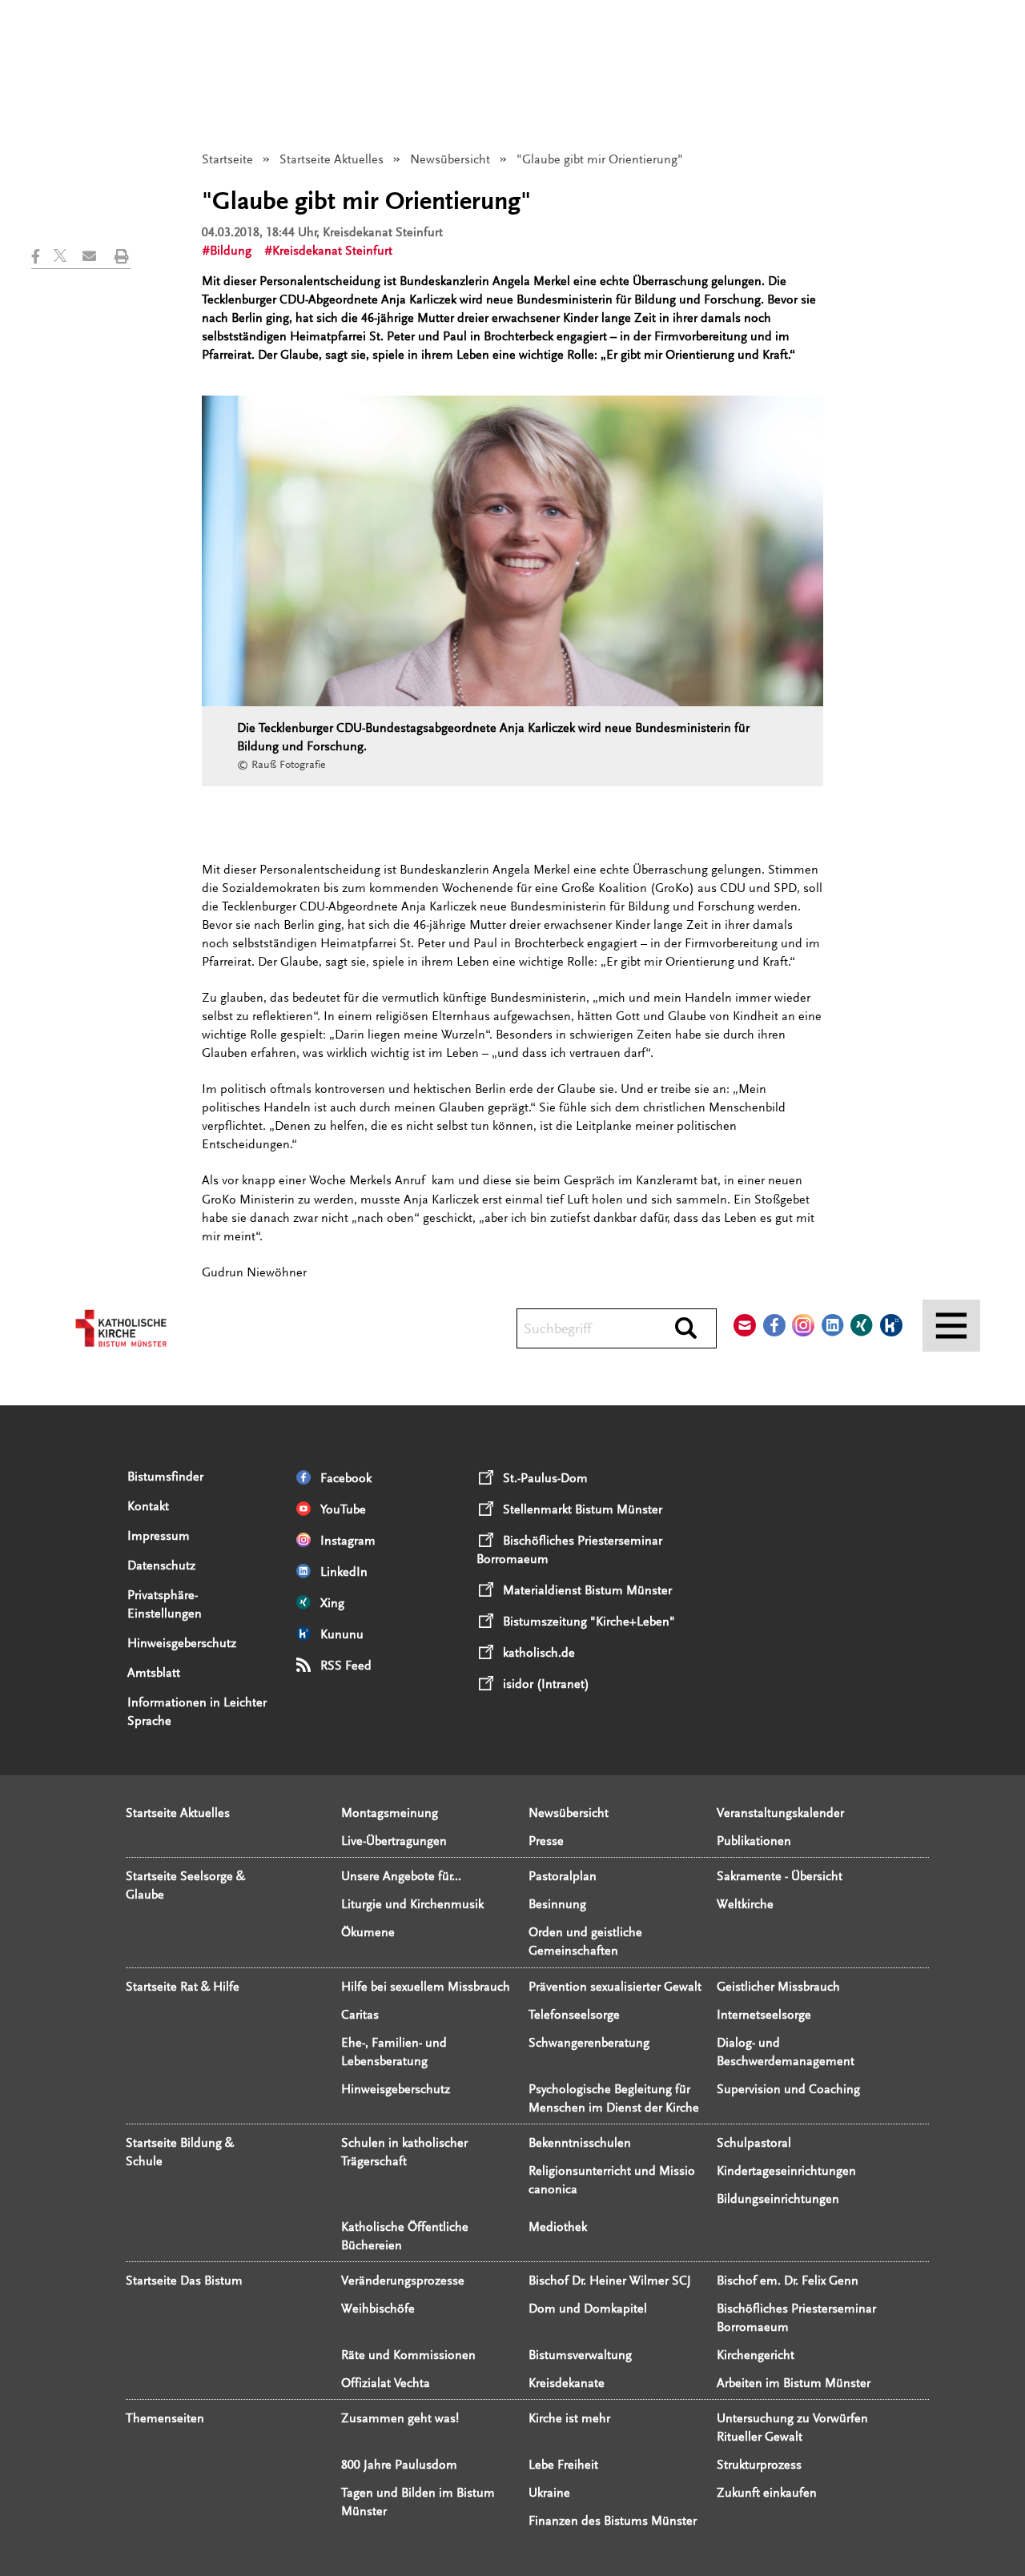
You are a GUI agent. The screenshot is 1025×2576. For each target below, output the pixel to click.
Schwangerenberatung (589, 2043)
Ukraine (549, 2493)
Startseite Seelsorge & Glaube (185, 1885)
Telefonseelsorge (574, 2015)
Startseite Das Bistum (184, 2281)
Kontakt (148, 1506)
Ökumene (368, 1932)
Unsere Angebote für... (401, 1876)
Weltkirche (745, 1904)
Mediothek (558, 2227)
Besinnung (557, 1904)
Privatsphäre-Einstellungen (165, 1604)
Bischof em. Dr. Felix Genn (788, 2281)
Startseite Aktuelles (332, 159)
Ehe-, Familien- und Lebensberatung (394, 2052)
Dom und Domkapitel (588, 2309)
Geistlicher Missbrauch (778, 1987)
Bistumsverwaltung (580, 2355)
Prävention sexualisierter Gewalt (615, 1987)
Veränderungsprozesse (403, 2281)
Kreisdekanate (567, 2383)
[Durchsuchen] (686, 1329)
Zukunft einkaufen (767, 2493)
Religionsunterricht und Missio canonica (612, 2180)
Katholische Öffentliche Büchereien (405, 2236)
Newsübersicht (450, 159)
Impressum (159, 1536)
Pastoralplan (563, 1876)
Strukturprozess (759, 2465)
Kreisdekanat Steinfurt (332, 251)
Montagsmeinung (390, 1813)
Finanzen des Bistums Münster (613, 2521)
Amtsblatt (154, 1673)
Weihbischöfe (378, 2309)
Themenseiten (165, 2418)
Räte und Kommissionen (408, 2355)
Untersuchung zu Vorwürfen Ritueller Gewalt (792, 2427)
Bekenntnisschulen (580, 2143)
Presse (546, 1841)
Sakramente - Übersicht (780, 1876)
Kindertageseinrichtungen (786, 2171)
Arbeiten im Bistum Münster (794, 2383)
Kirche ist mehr (569, 2418)
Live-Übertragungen (394, 1841)
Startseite (227, 159)
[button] (42, 256)
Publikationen (754, 1841)
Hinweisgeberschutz (182, 1643)
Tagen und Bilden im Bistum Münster (418, 2502)
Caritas (360, 2015)
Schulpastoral (754, 2143)
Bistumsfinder (165, 1477)
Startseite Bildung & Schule (180, 2152)
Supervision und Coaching (788, 2089)
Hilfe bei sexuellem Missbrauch (426, 1987)
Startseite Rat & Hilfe (183, 1987)
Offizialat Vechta (386, 2383)
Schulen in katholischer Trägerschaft (404, 2152)
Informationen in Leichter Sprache (197, 1712)
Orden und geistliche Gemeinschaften (585, 1941)
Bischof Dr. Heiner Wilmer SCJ (610, 2281)
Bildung (231, 251)
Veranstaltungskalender (780, 1813)
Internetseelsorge (764, 2015)
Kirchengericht (756, 2355)
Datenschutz (161, 1565)
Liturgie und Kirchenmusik (412, 1904)
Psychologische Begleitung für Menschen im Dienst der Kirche (614, 2098)
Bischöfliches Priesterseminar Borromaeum (796, 2318)
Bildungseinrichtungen (778, 2199)
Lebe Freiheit (563, 2465)
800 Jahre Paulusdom (399, 2465)
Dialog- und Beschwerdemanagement (786, 2052)
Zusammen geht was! (400, 2418)
